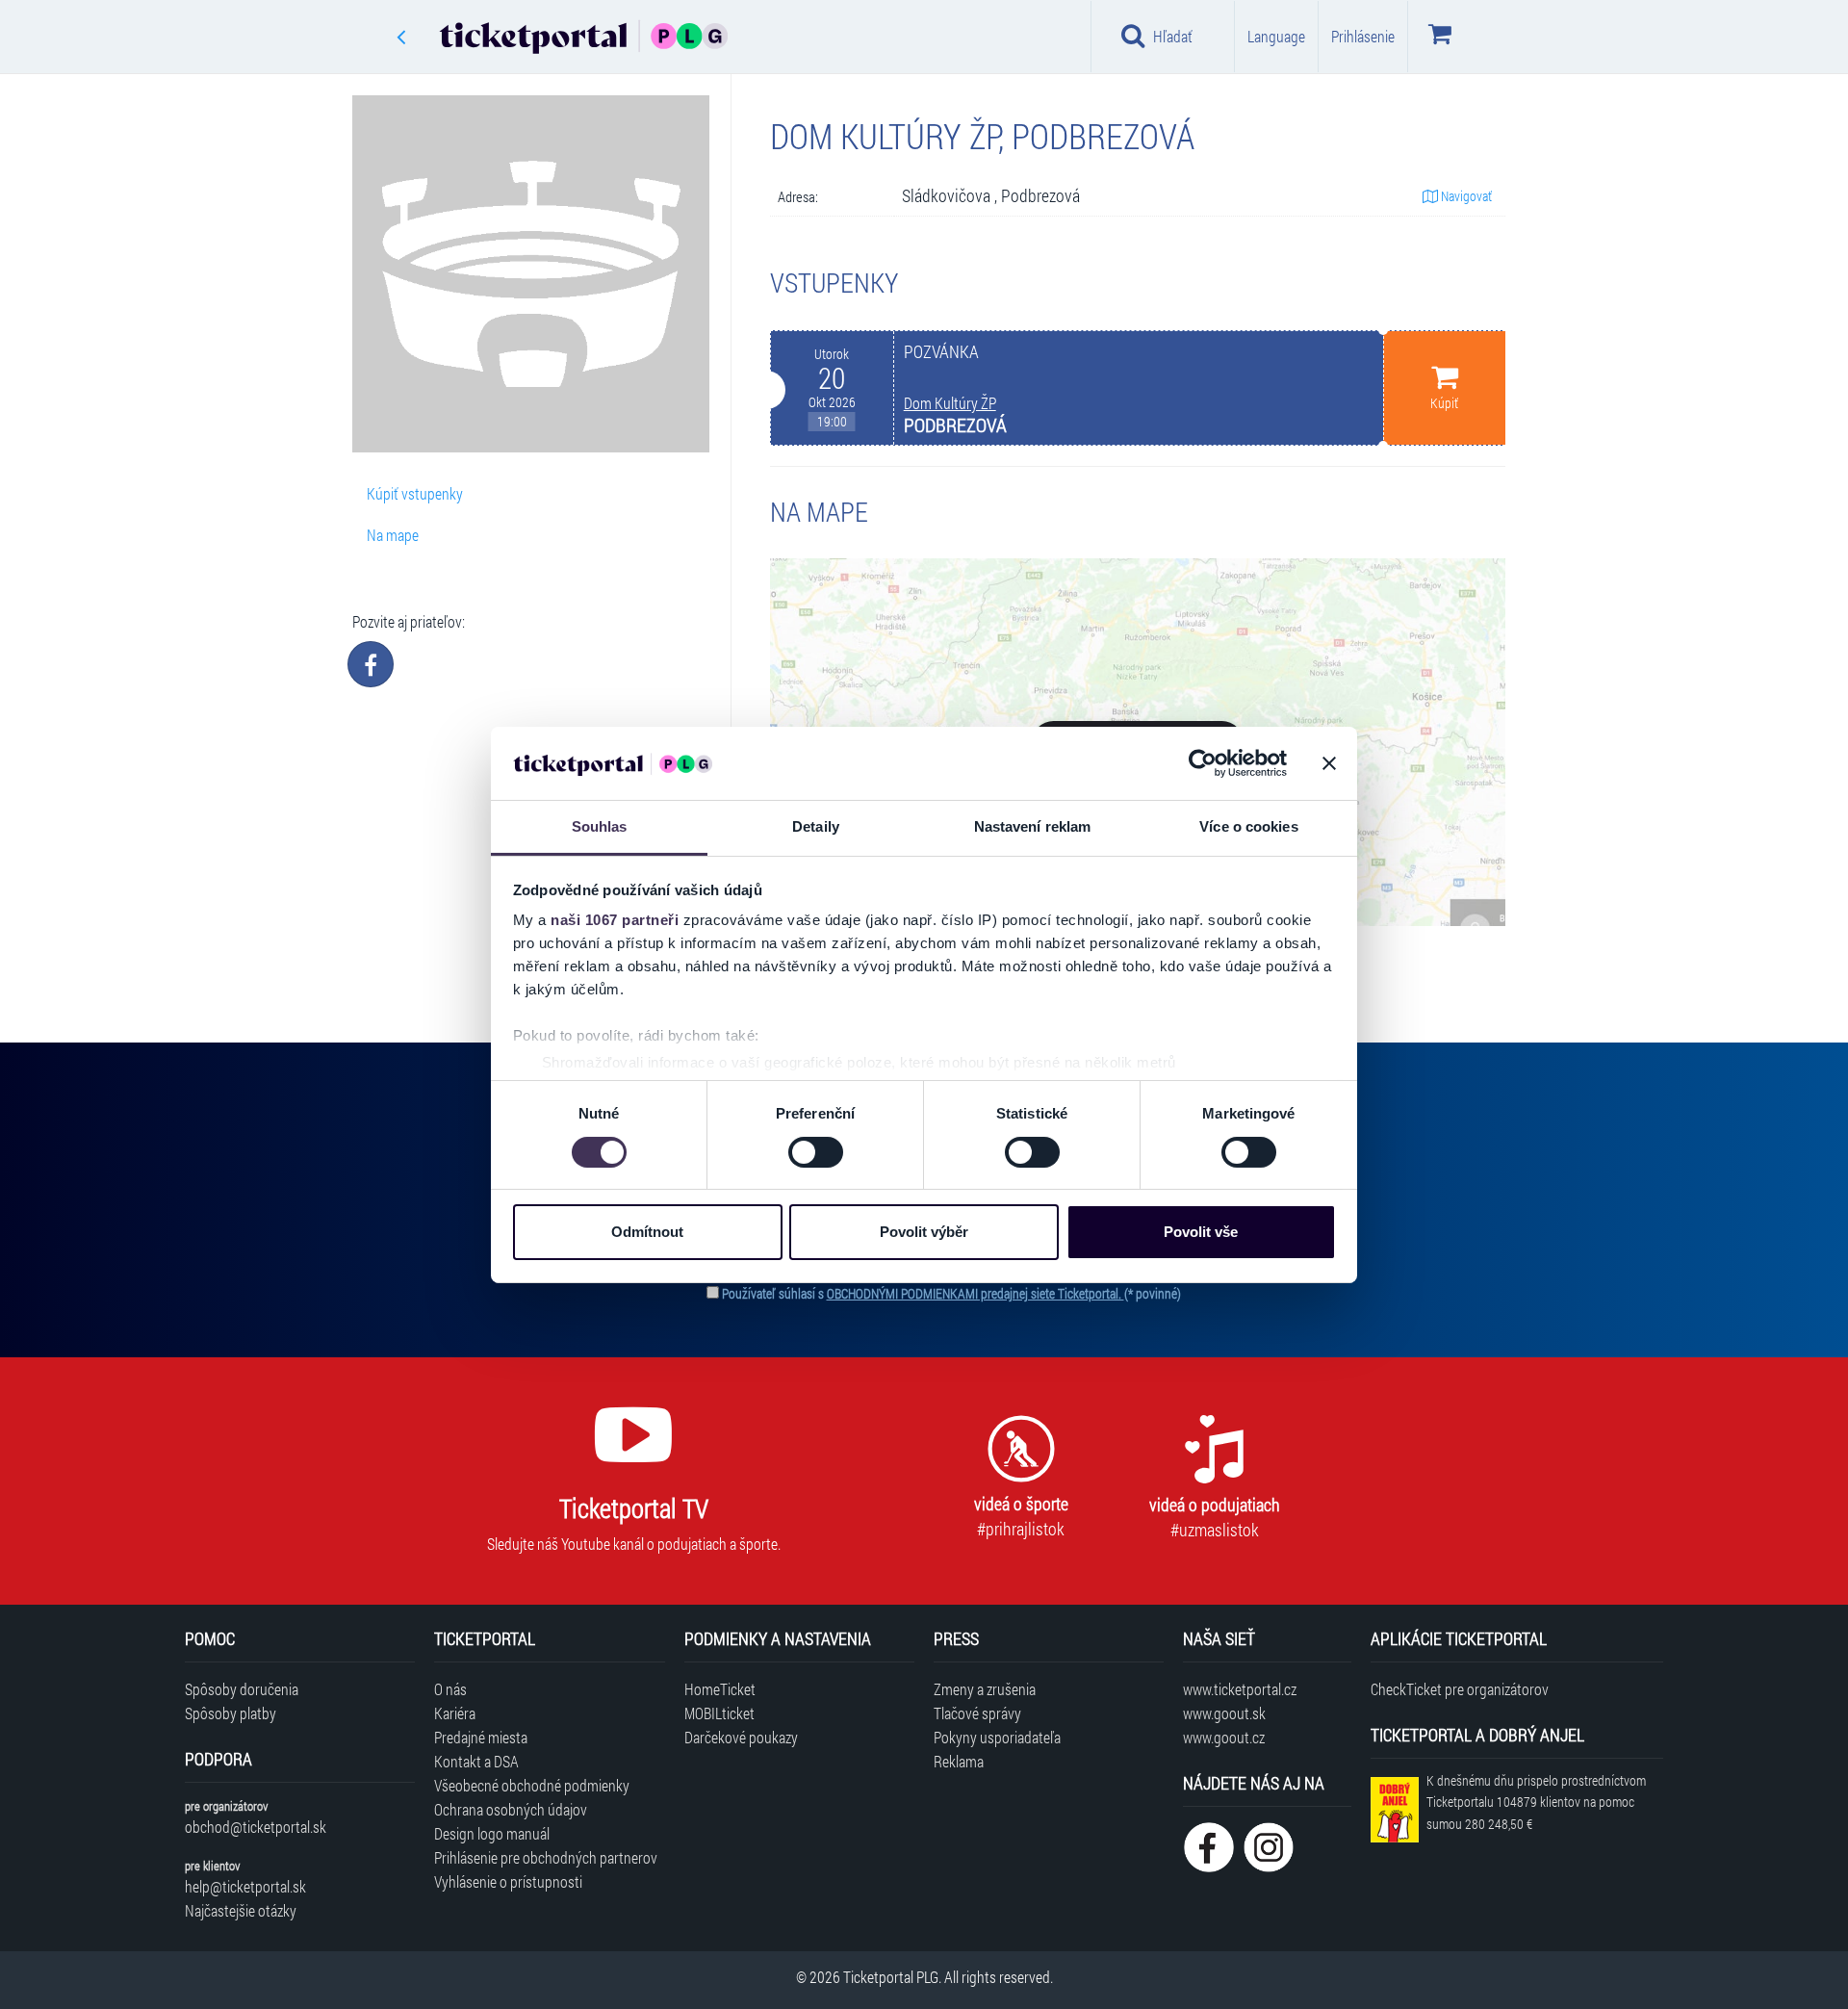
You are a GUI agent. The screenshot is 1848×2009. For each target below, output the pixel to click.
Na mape (393, 535)
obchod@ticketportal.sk (256, 1827)
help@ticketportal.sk (245, 1886)
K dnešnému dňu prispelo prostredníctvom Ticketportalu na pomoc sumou (1536, 1803)
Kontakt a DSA (476, 1761)
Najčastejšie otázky (241, 1910)
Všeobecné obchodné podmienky (532, 1785)
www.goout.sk (1224, 1713)
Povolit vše (1201, 1232)
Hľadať (1173, 36)
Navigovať (1465, 196)
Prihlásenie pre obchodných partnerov (546, 1857)
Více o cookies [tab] (1248, 826)
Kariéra (455, 1713)
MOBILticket (719, 1713)
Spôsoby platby (231, 1713)
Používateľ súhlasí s (951, 1293)
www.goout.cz (1224, 1737)
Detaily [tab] (816, 826)
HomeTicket (720, 1689)
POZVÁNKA (941, 352)
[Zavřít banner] (1329, 763)
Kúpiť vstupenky (415, 493)
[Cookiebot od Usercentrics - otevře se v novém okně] (1203, 763)
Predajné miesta (481, 1737)
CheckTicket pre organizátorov (1460, 1689)
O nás (450, 1689)
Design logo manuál (492, 1833)
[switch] (816, 1152)
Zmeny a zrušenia (985, 1689)
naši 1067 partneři (615, 920)
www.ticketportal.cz (1240, 1689)
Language (1276, 36)
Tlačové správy (977, 1713)
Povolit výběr (924, 1232)
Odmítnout (647, 1232)
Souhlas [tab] (600, 826)
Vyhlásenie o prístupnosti (508, 1881)
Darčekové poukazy (741, 1737)
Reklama (959, 1761)
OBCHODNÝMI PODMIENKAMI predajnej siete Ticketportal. (975, 1293)
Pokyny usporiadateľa (997, 1737)
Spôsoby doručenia (242, 1689)
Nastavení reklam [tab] (1033, 826)
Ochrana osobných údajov (511, 1809)
